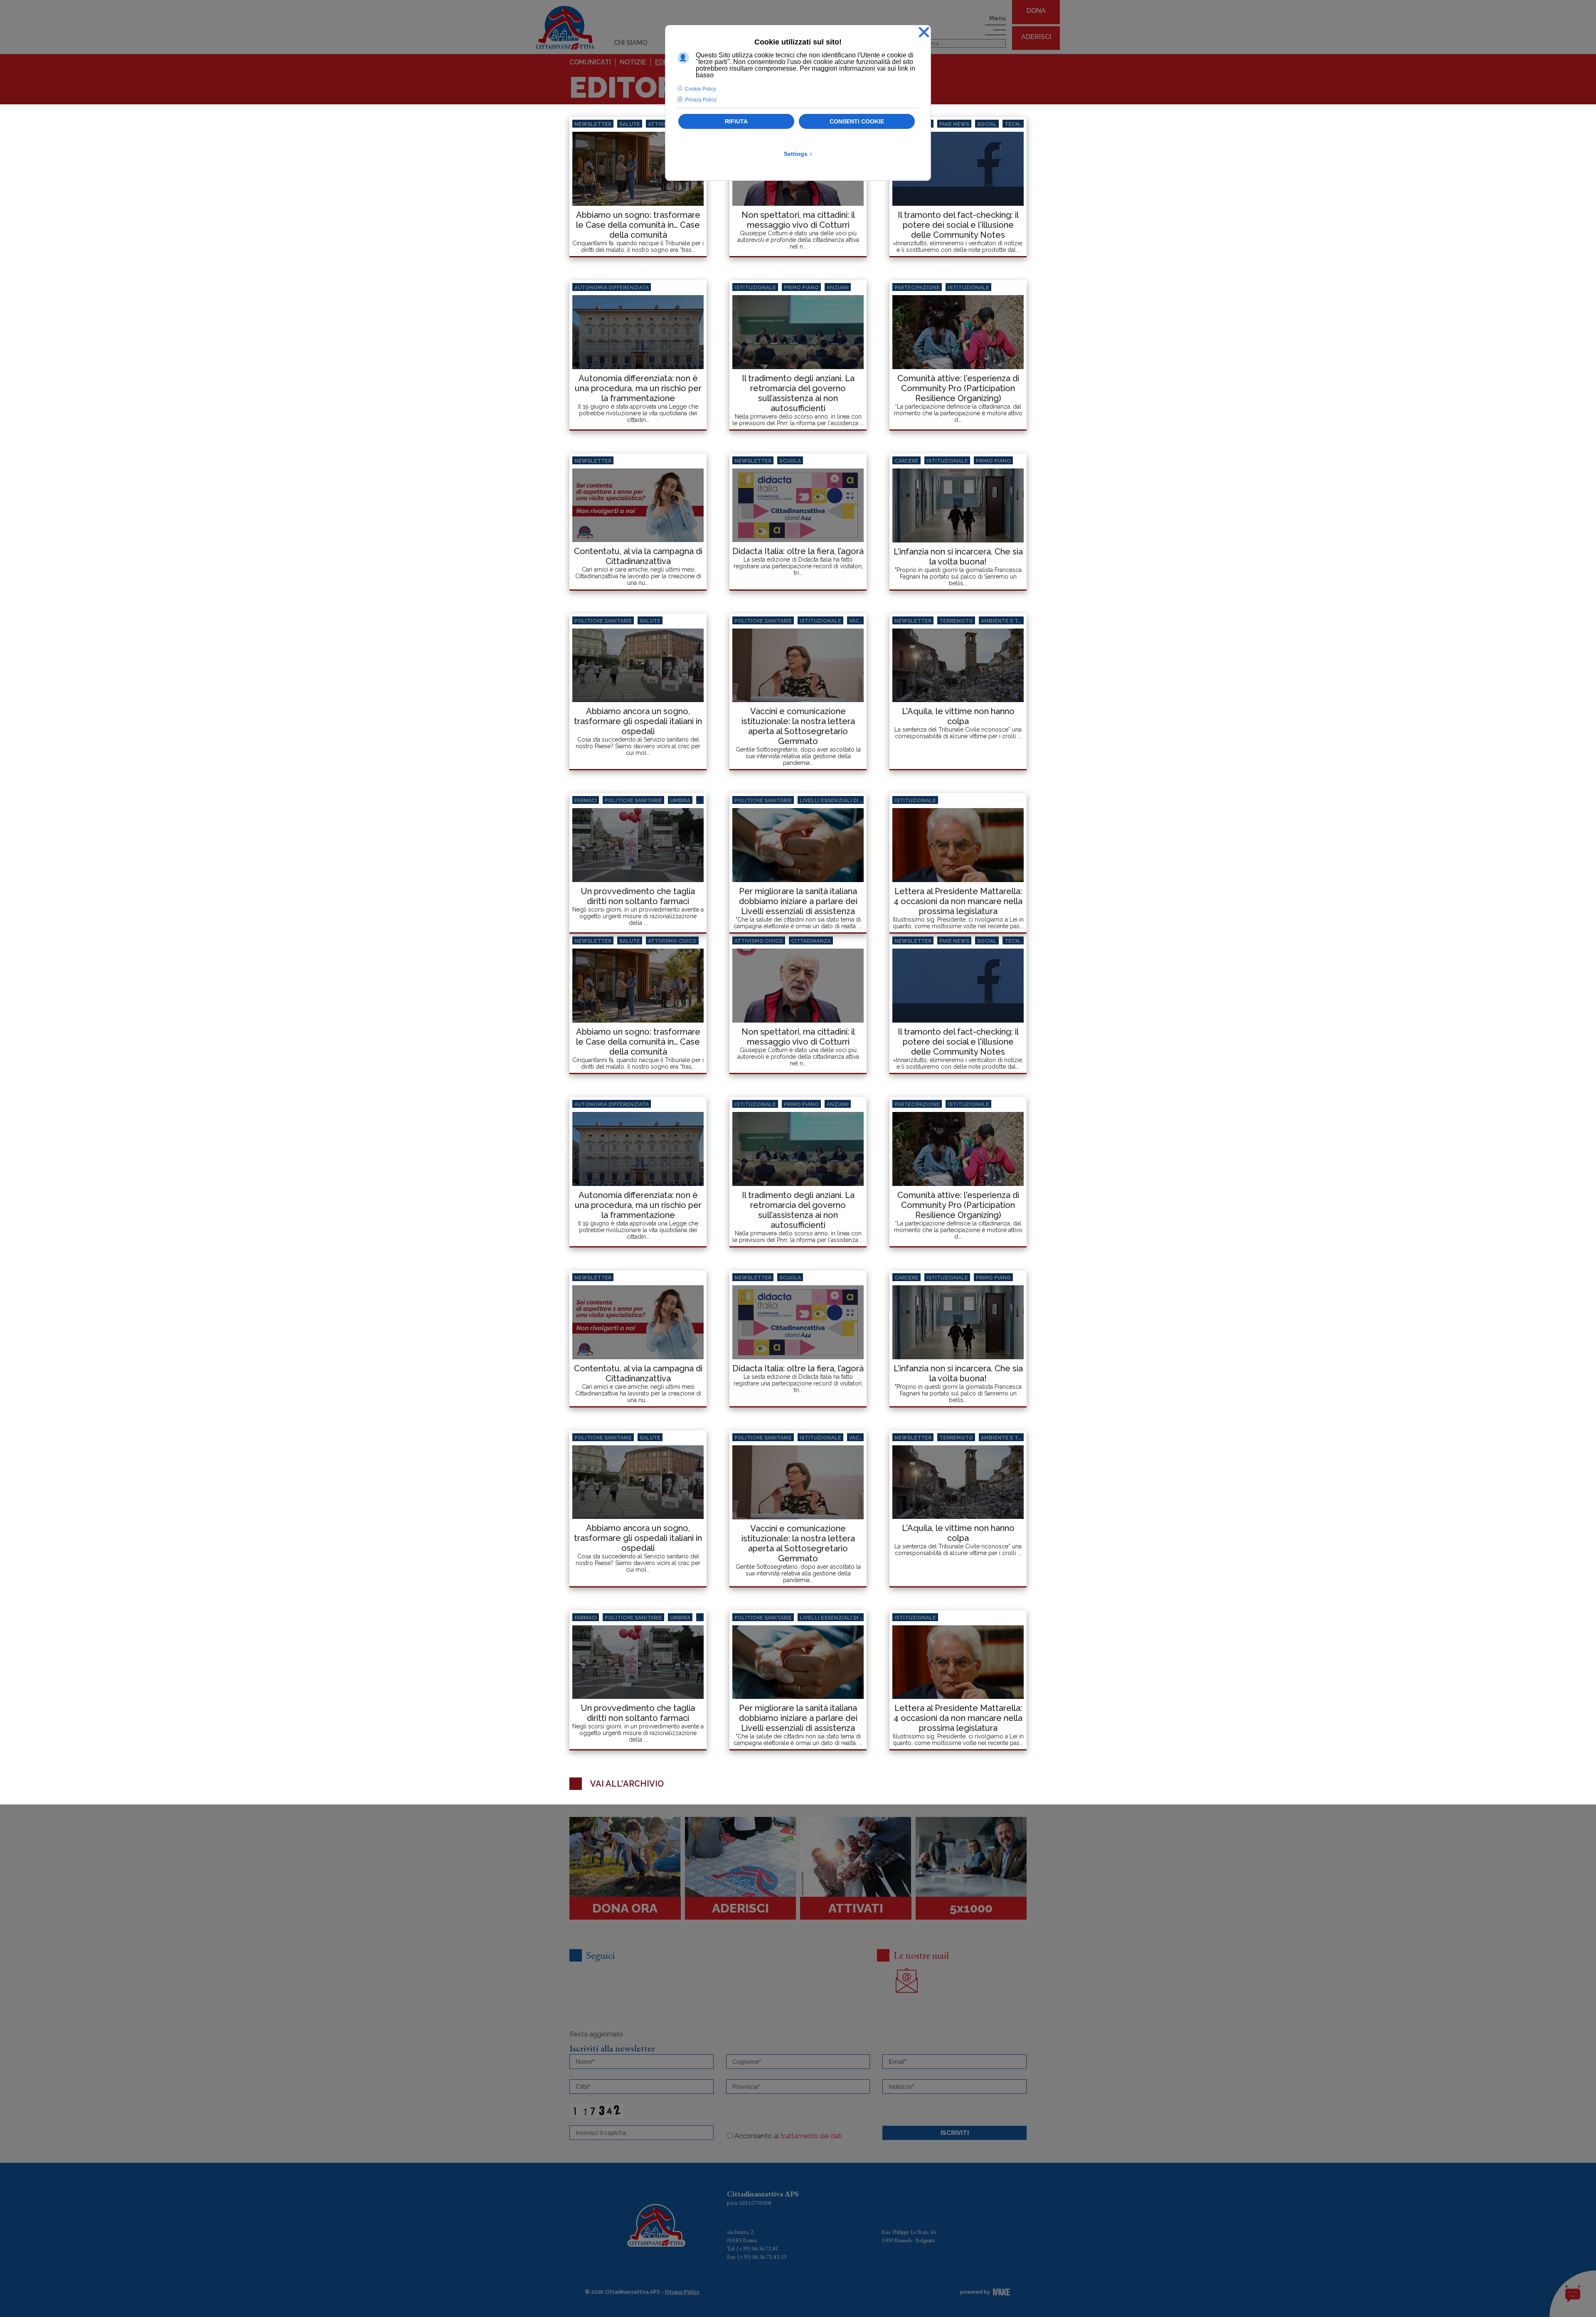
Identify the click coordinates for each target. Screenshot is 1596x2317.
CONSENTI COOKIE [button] (857, 121)
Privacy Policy (682, 2292)
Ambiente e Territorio (1014, 621)
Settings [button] (798, 154)
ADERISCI (1036, 37)
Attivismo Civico (672, 941)
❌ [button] (924, 33)
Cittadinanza (811, 941)
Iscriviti (955, 2133)
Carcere (906, 461)
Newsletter (593, 124)
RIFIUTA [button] (736, 121)
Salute (630, 124)
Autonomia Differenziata (612, 288)
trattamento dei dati (811, 2136)
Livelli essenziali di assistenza (846, 801)
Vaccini (860, 621)
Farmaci (586, 801)
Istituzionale (755, 288)
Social (987, 124)
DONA (1036, 11)
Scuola (790, 461)
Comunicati (590, 62)
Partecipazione (917, 288)
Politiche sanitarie (603, 621)
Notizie (633, 62)
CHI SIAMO (631, 43)
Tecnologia (1022, 124)
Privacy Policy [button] (701, 100)
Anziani (838, 288)
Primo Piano (801, 288)
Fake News (954, 124)
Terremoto (956, 621)
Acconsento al (788, 2136)
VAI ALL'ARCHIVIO (627, 1784)
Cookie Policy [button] (701, 89)
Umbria (680, 801)
